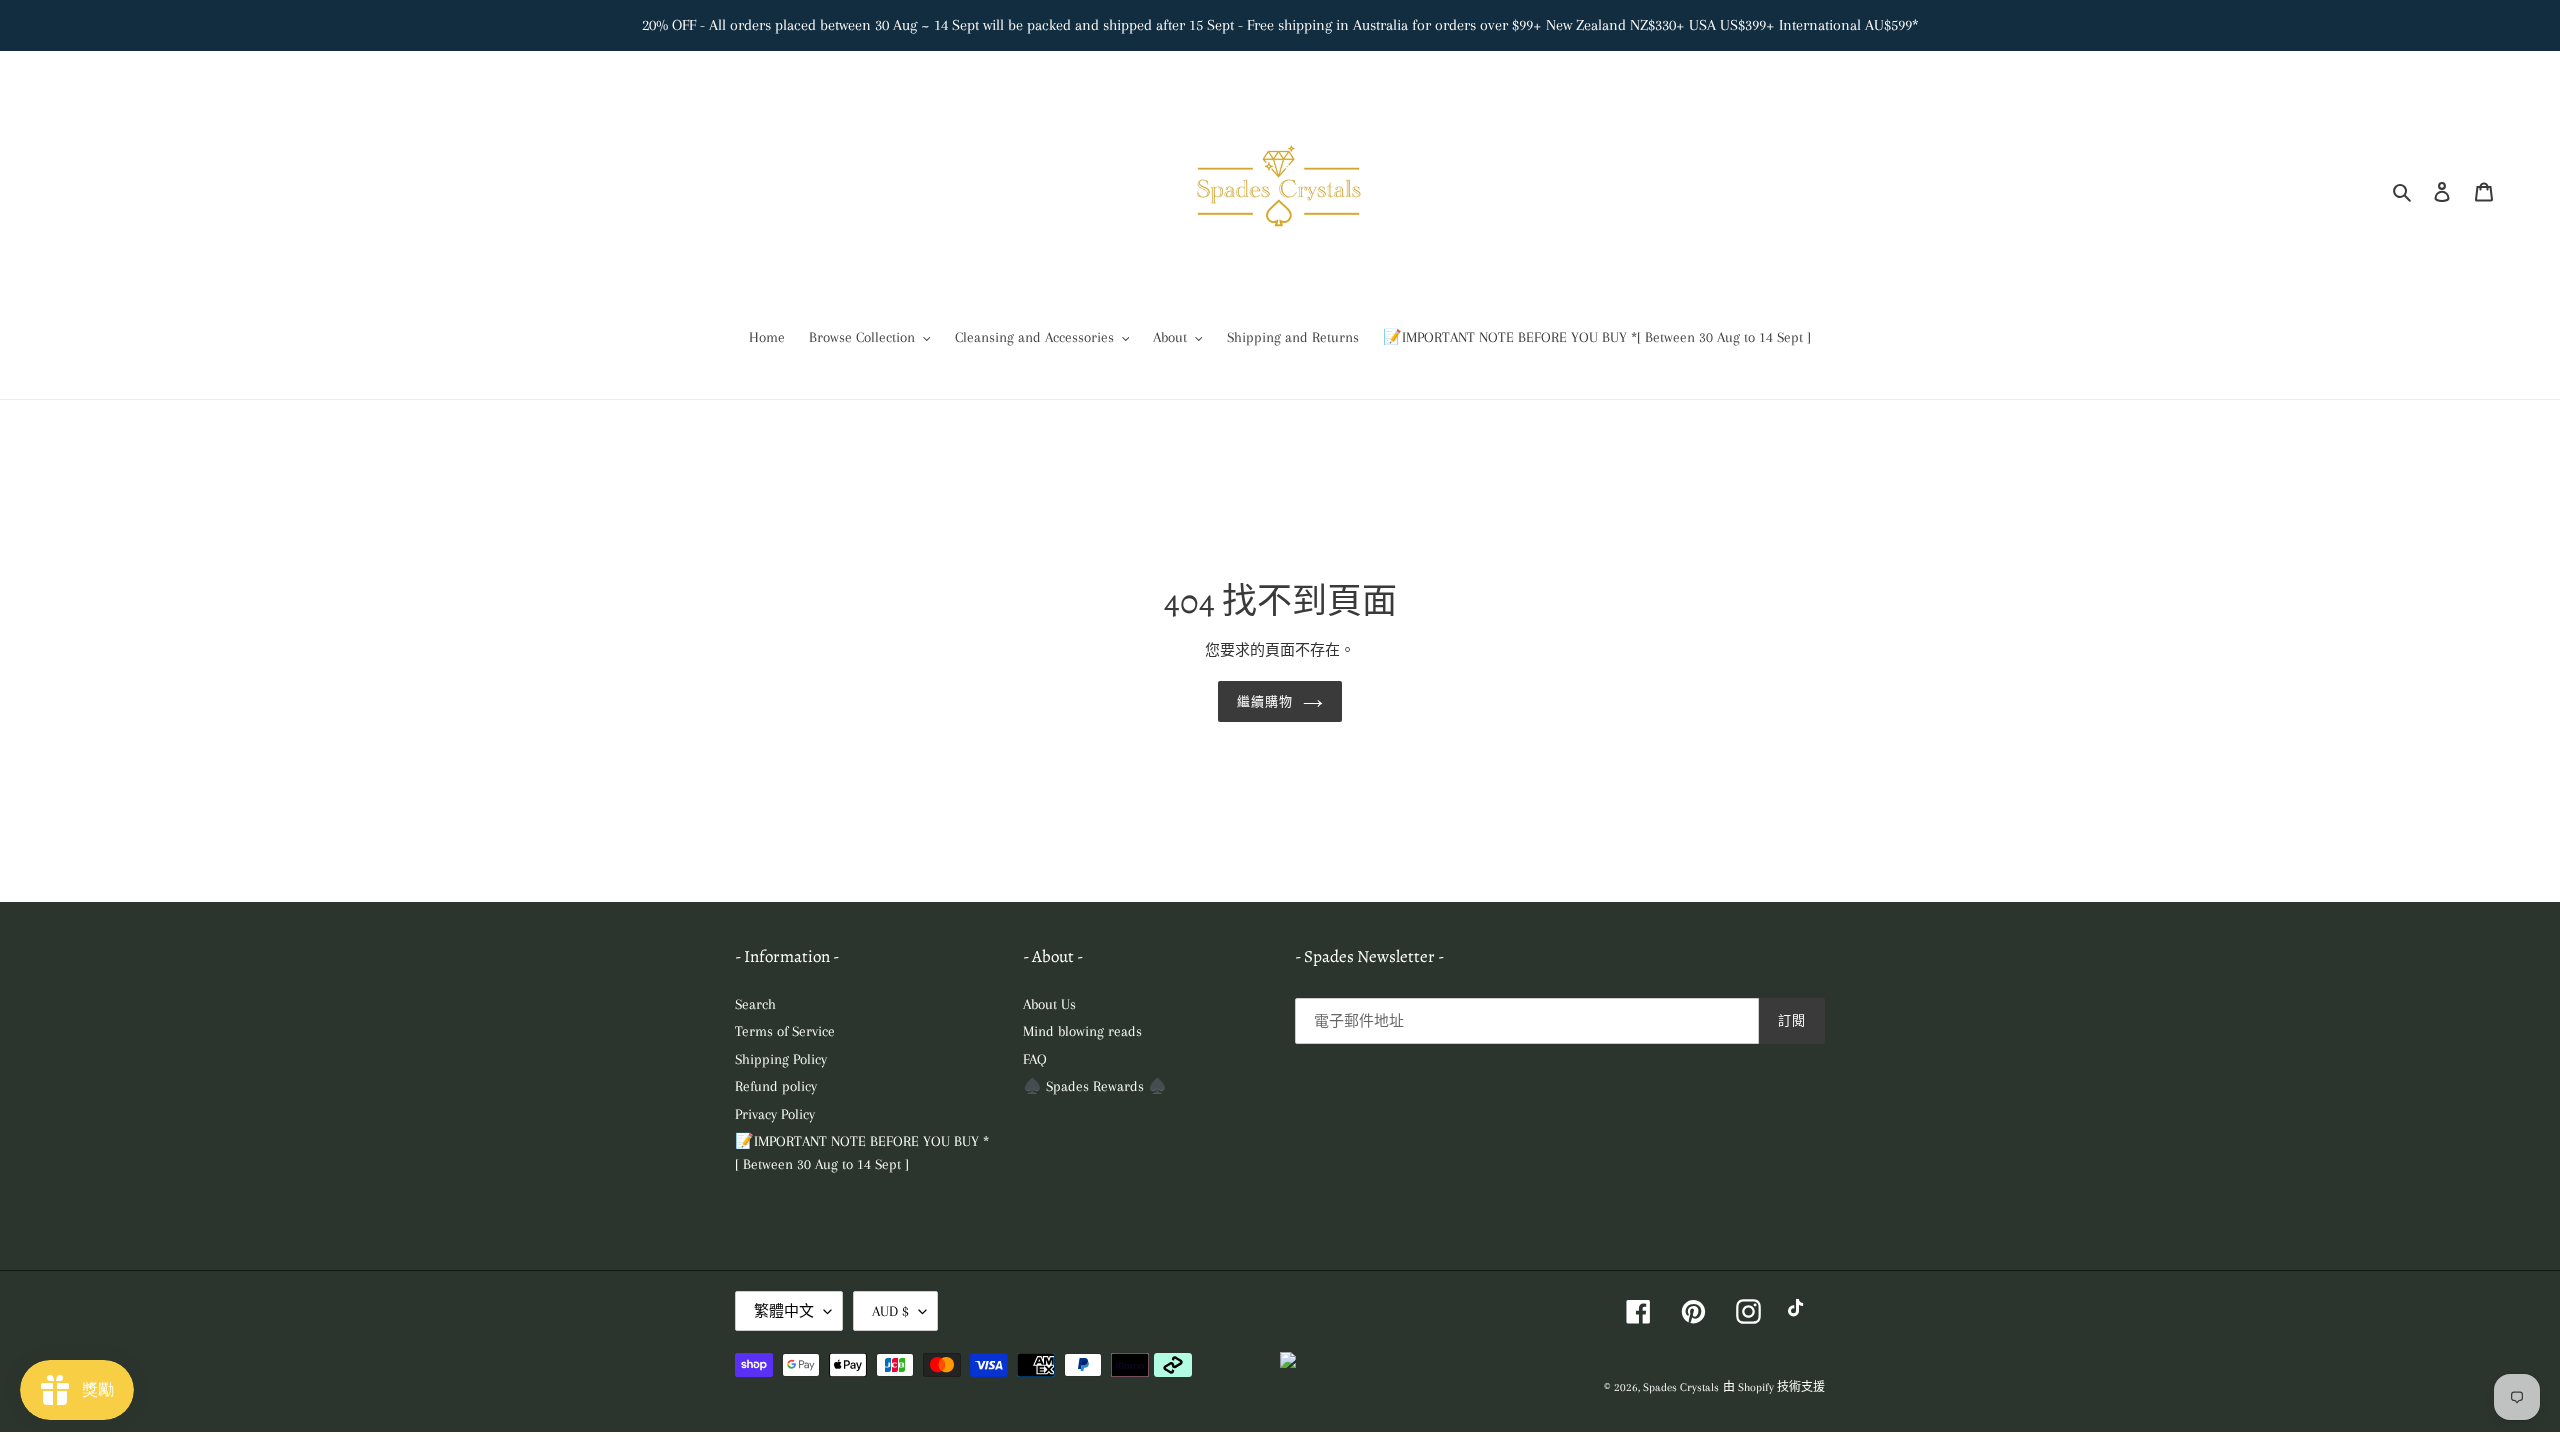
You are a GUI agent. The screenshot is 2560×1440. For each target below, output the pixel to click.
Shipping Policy (781, 1059)
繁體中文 (784, 1311)
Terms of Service (785, 1031)
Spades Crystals (1681, 1387)
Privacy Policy (775, 1114)
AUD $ (890, 1311)
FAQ (1035, 1059)
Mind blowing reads (1082, 1031)
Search (755, 1004)
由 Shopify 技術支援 (1774, 1387)
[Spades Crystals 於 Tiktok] (1800, 1311)
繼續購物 (1265, 701)
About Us (1049, 1004)
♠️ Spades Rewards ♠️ (1095, 1086)
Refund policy (776, 1086)
